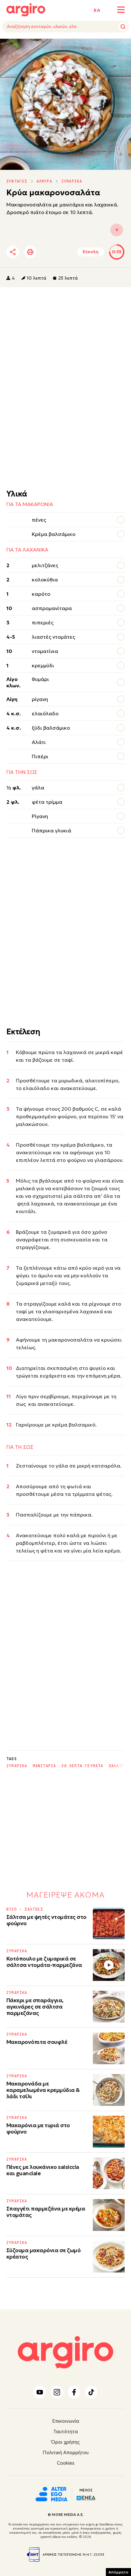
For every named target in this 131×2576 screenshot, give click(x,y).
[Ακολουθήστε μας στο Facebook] (74, 2392)
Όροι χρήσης (65, 2442)
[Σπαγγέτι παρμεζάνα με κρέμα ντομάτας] (109, 2215)
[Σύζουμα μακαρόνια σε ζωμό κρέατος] (109, 2257)
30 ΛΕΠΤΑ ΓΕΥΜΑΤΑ (82, 1766)
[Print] (30, 252)
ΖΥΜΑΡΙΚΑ (72, 181)
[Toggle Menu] (121, 10)
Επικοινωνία (66, 2421)
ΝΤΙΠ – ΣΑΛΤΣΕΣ (25, 1909)
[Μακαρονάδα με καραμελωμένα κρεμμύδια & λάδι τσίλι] (109, 2090)
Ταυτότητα (66, 2431)
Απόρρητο (118, 2572)
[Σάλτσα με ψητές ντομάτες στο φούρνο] (109, 1923)
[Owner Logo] (52, 2493)
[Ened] (86, 2497)
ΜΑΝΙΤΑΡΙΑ (45, 1766)
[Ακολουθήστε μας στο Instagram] (57, 2392)
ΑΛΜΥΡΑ (44, 181)
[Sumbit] (123, 27)
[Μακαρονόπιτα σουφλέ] (109, 2048)
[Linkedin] (66, 252)
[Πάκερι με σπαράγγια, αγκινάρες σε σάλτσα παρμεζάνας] (109, 2007)
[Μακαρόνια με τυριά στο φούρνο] (109, 2132)
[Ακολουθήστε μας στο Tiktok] (91, 2392)
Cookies (66, 2463)
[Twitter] (49, 252)
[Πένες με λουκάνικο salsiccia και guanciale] (109, 2173)
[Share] (13, 252)
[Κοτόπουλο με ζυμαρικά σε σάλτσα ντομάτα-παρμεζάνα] (109, 1965)
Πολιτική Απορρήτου (66, 2452)
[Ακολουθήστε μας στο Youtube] (40, 2392)
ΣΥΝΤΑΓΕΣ (17, 181)
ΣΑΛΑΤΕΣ (118, 1766)
